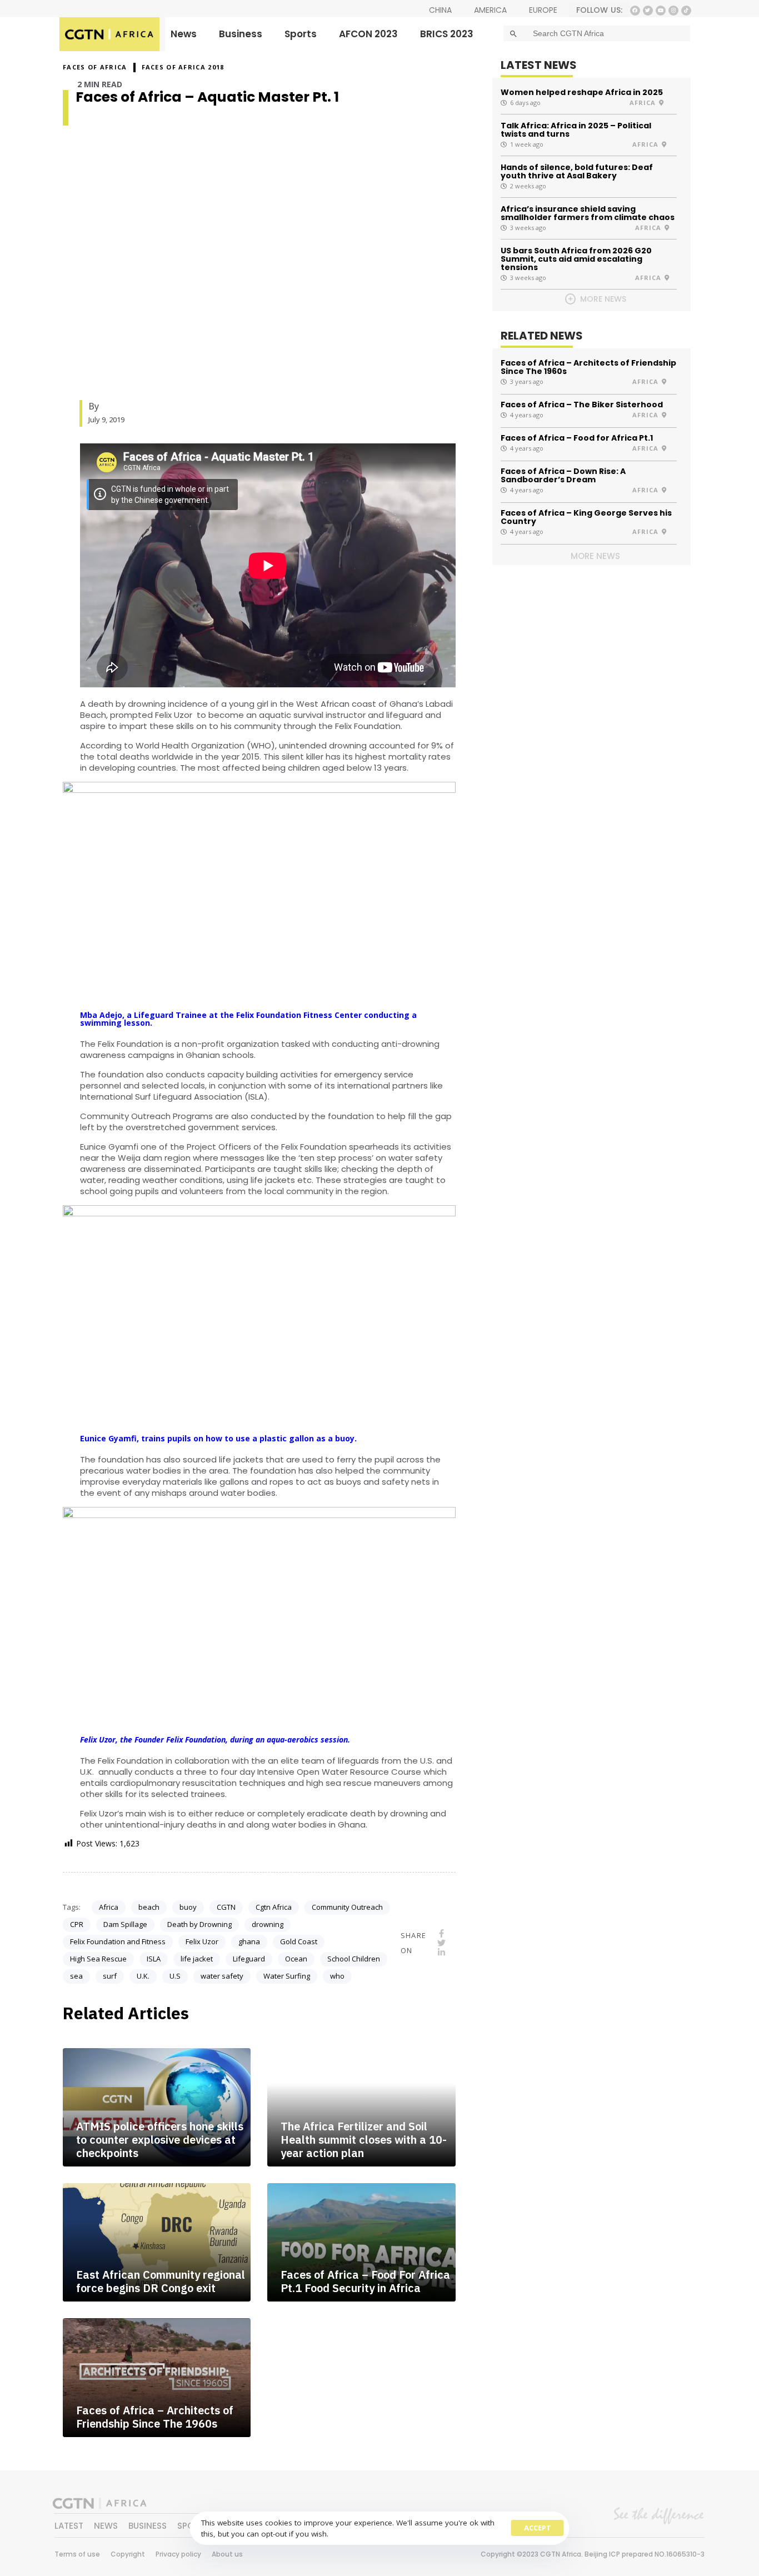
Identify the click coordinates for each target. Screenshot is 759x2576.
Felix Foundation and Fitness (118, 1941)
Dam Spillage (125, 1924)
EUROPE (543, 10)
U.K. (143, 1976)
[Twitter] (648, 11)
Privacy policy (178, 2554)
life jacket (197, 1959)
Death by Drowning (199, 1924)
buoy (188, 1907)
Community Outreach (347, 1907)
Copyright (128, 2554)
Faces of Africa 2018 (183, 67)
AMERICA (490, 10)
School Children (354, 1959)
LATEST (69, 2526)
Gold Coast (299, 1941)
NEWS (106, 2526)
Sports (301, 34)
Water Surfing (287, 1976)
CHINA (440, 10)
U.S (175, 1976)
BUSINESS (148, 2526)
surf (110, 1976)
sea (76, 1976)
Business (241, 34)
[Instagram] (673, 11)
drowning (268, 1924)
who (337, 1976)
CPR (77, 1924)
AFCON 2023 (368, 34)
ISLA (154, 1959)
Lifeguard (249, 1959)
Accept (538, 2528)
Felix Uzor (202, 1941)
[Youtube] (661, 11)
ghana (249, 1941)
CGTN (226, 1907)
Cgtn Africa (274, 1907)
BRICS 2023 (447, 34)
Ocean (296, 1959)
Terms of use (77, 2554)
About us (227, 2554)
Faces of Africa (95, 67)
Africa (109, 1907)
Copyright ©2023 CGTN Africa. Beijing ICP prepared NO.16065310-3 (593, 2554)
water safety (222, 1976)
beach (149, 1907)
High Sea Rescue (98, 1959)
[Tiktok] (686, 11)
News (184, 34)
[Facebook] (635, 11)
